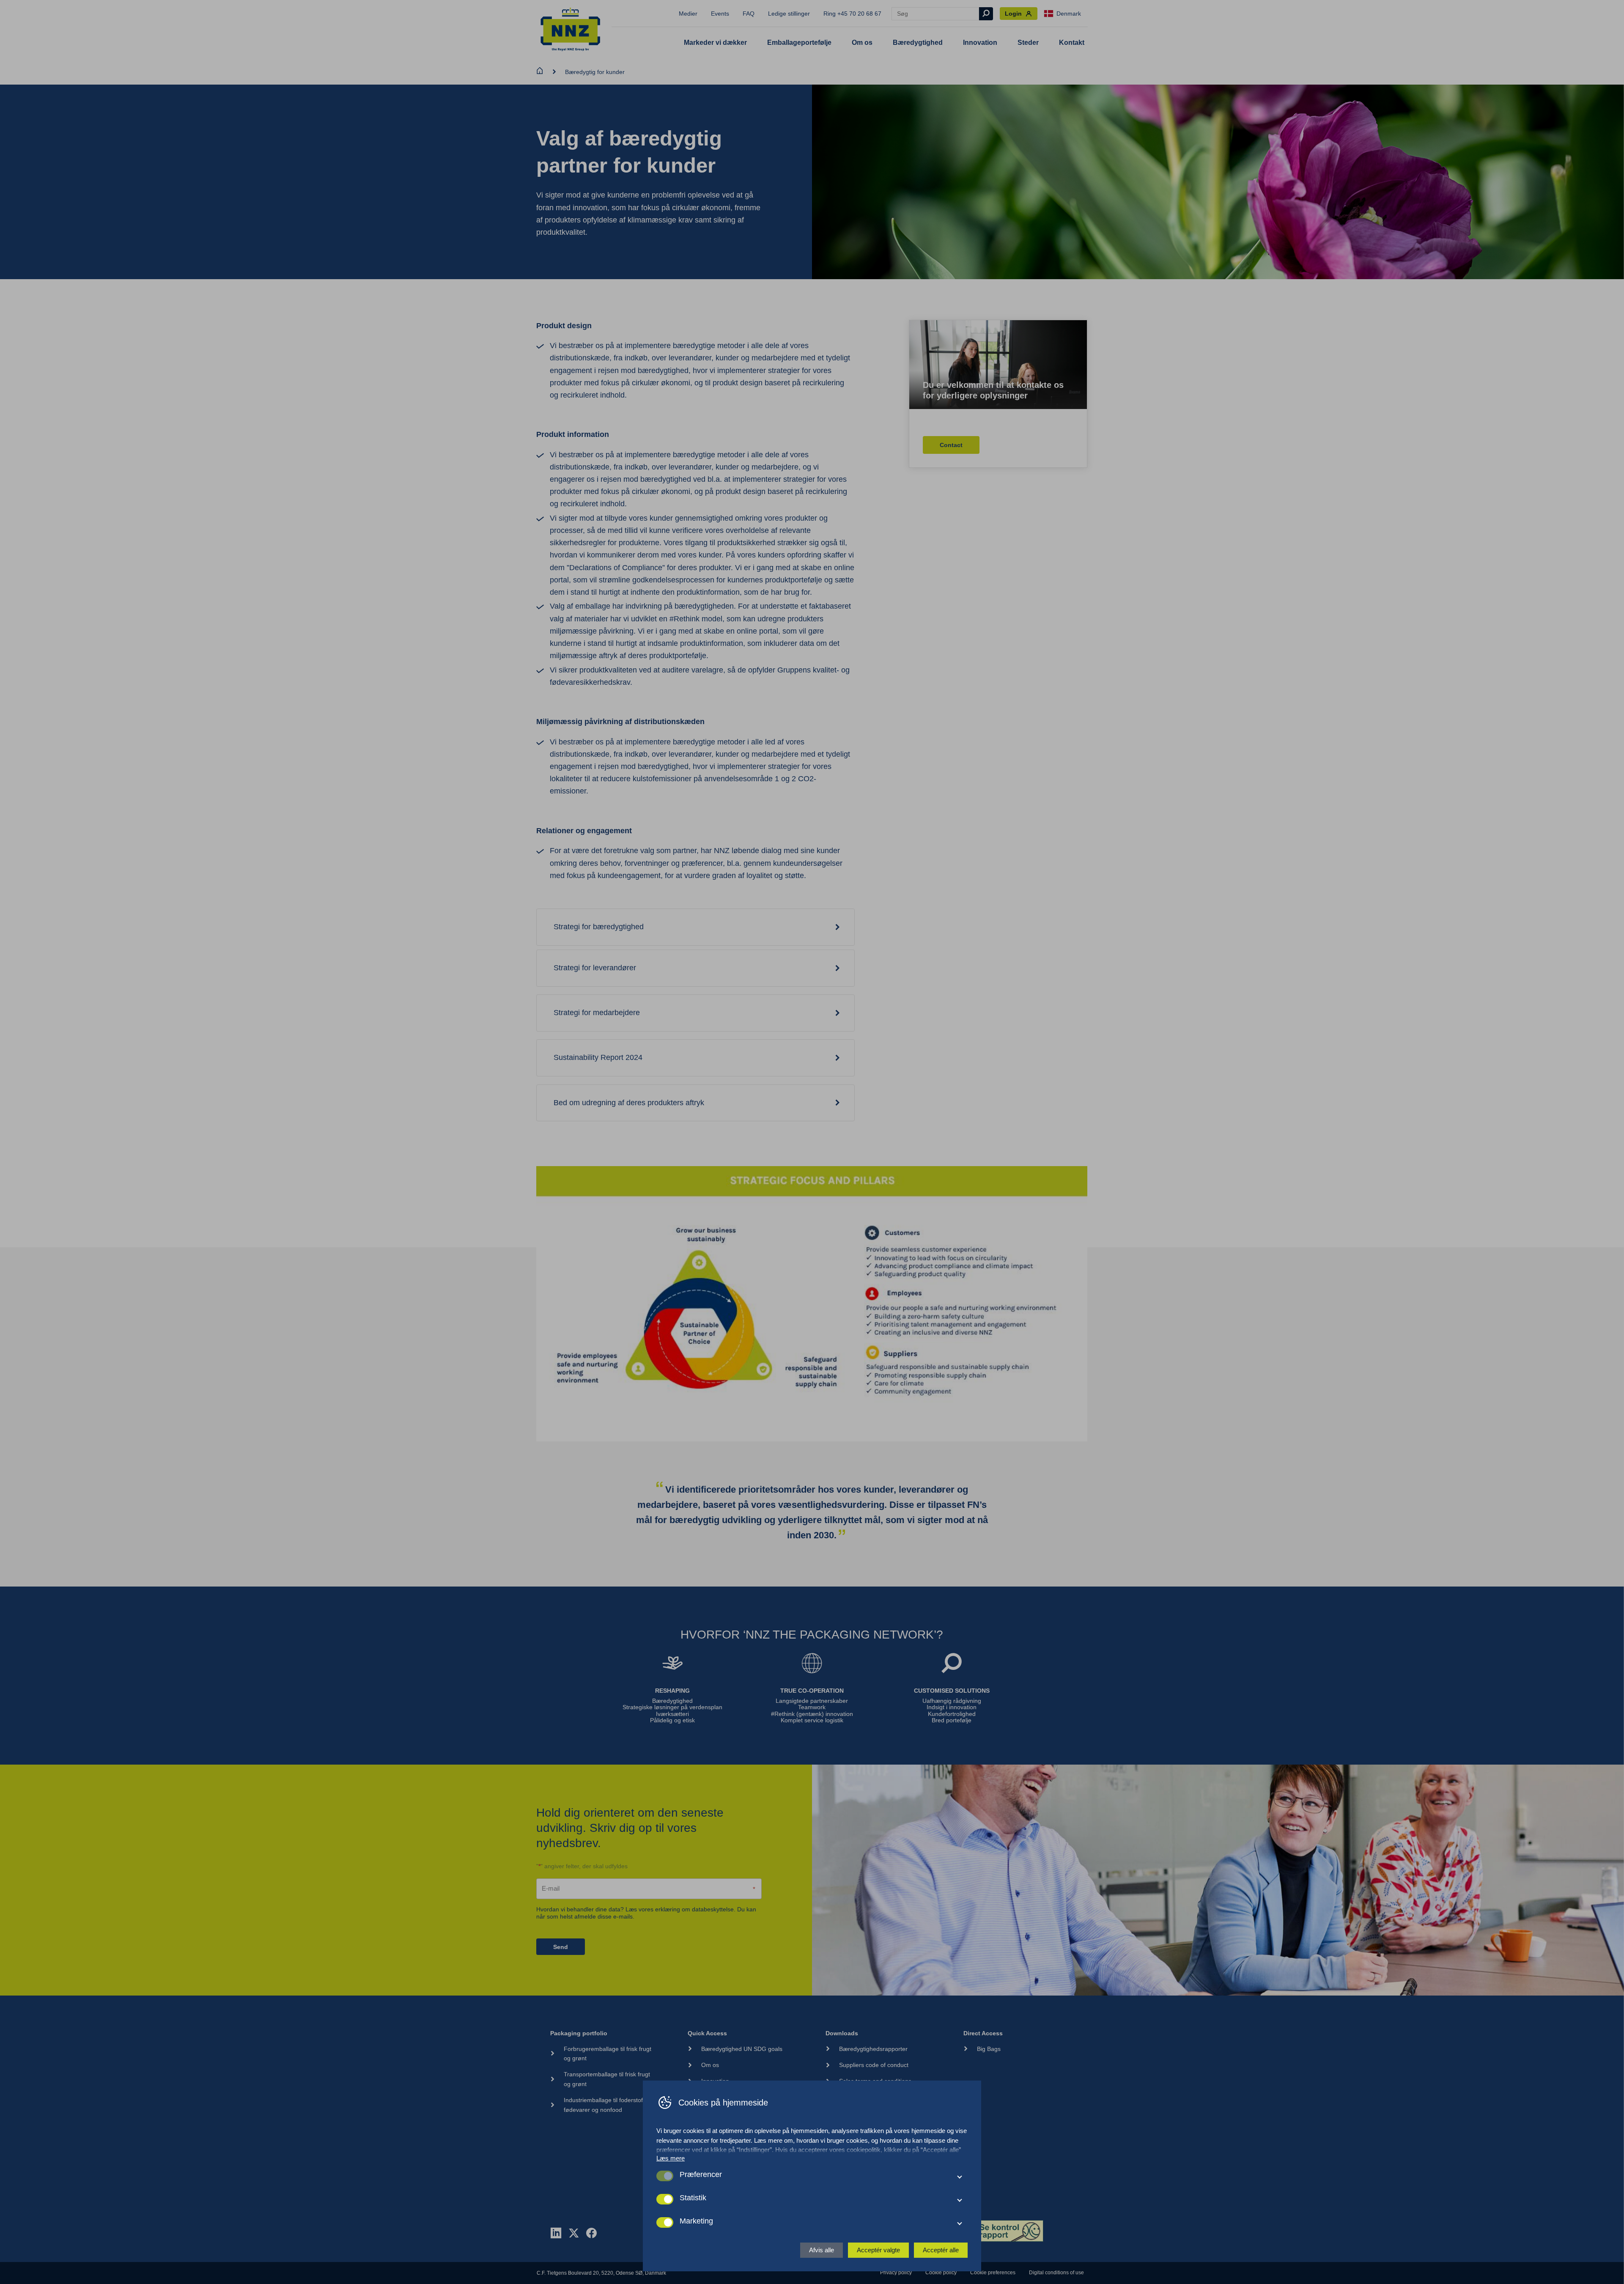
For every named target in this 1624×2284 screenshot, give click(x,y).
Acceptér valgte (878, 2250)
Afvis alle (822, 2250)
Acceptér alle (941, 2250)
